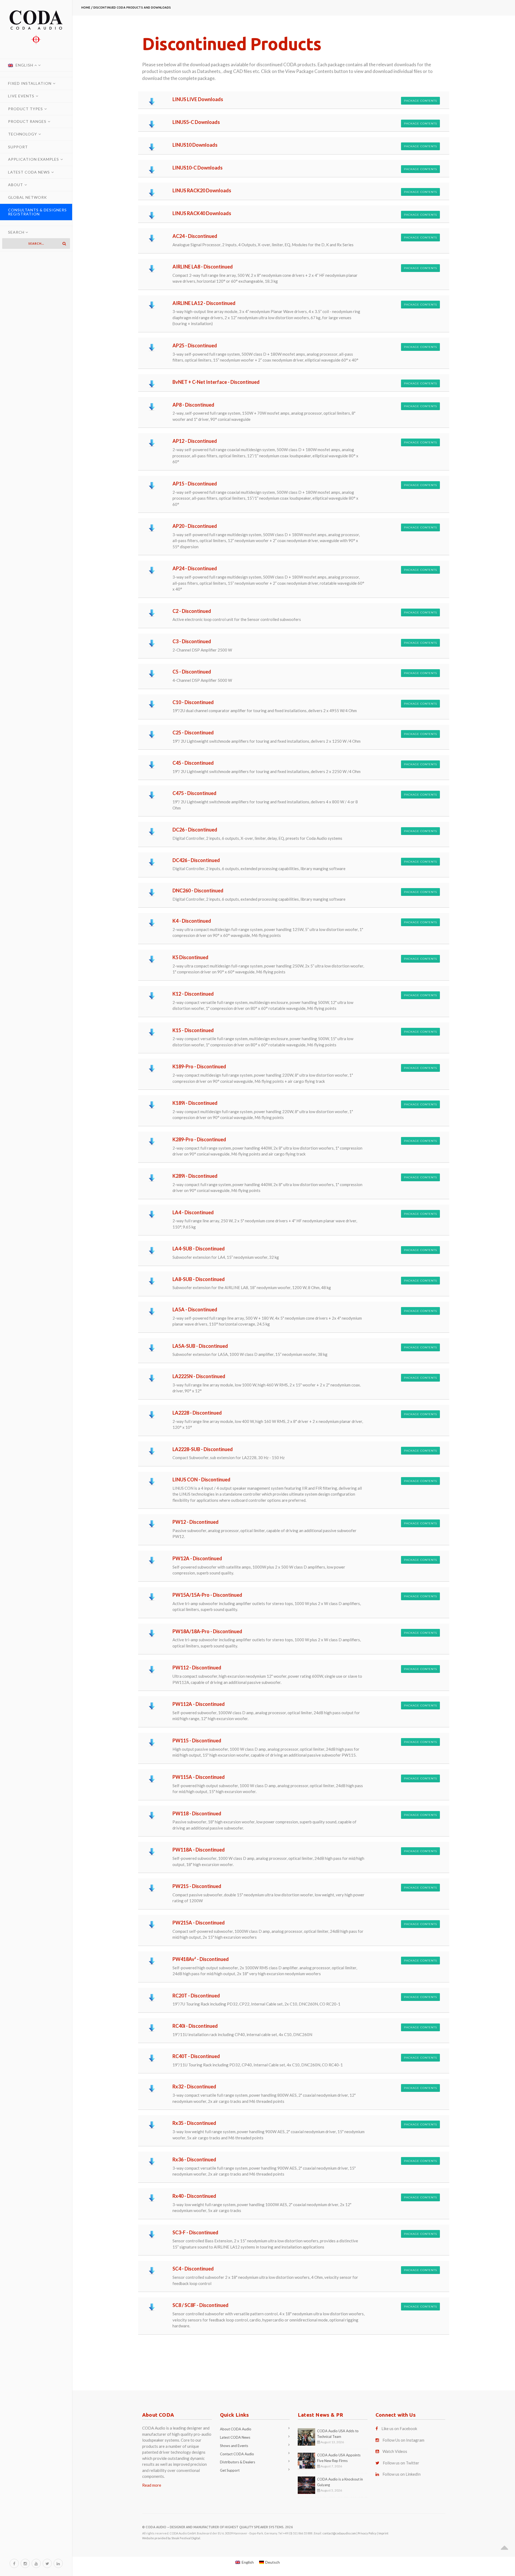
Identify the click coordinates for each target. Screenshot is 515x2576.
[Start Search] (64, 244)
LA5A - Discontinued (195, 1309)
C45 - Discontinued (193, 763)
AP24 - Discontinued (195, 568)
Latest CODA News (29, 172)
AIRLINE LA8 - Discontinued (203, 267)
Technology (23, 134)
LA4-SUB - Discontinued (199, 1249)
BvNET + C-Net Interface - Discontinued (216, 382)
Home (86, 8)
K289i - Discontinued (195, 1176)
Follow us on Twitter (401, 2463)
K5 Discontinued (190, 957)
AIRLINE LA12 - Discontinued (204, 303)
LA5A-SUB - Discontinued (200, 1346)
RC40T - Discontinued (196, 2056)
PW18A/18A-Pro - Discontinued (207, 1631)
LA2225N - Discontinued (199, 1376)
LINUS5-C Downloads (196, 122)
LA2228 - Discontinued (197, 1413)
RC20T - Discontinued (196, 1996)
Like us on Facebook (399, 2428)
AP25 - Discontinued (195, 345)
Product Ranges (27, 121)
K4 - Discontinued (192, 921)
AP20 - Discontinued (195, 526)
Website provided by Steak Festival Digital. (171, 2538)
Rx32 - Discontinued (194, 2086)
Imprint (383, 2533)
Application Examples (34, 159)
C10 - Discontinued (193, 702)
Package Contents (420, 101)
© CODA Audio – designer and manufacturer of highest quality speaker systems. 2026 (218, 2527)
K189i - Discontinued (195, 1103)
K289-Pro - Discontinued (199, 1139)
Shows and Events (234, 2446)
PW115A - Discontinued (199, 1777)
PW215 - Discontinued (197, 1886)
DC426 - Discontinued (196, 860)
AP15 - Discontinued (195, 484)
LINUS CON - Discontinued (201, 1480)
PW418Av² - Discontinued (201, 1959)
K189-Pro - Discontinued (199, 1066)
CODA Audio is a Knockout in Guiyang (340, 2482)
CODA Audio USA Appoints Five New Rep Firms (339, 2458)
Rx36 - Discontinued (194, 2159)
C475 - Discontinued (194, 793)
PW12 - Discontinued (196, 1522)
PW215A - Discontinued (199, 1923)
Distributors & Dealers (238, 2462)
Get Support (230, 2470)
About (16, 185)
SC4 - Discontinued (193, 2269)
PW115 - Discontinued (197, 1740)
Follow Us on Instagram (403, 2440)
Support (18, 147)
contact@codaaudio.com (339, 2533)
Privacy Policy (367, 2533)
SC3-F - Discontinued (195, 2232)
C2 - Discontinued (192, 611)
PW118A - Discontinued (199, 1850)
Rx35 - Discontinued (194, 2123)
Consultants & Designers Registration (37, 212)
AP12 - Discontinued (195, 441)
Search (17, 232)
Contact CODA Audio (237, 2454)
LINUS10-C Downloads (198, 168)
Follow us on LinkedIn (402, 2474)
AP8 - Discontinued (193, 405)
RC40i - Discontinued (195, 2026)
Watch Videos (395, 2451)
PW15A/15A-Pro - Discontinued (207, 1595)
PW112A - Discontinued (199, 1704)
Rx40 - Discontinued (194, 2196)
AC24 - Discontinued (195, 236)
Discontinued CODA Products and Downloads (132, 8)
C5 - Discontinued (192, 672)
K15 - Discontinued (193, 1030)
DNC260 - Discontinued (198, 890)
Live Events (21, 96)
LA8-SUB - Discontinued (199, 1279)
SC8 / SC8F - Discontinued (201, 2305)
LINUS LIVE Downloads (198, 99)
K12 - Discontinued (193, 994)
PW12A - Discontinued (197, 1558)
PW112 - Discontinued (197, 1668)
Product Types (25, 109)
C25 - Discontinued (193, 733)
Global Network (27, 197)
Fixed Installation (30, 83)
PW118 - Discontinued (197, 1813)
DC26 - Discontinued (195, 830)
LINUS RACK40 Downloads (202, 213)
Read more (152, 2485)
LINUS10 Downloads (195, 145)
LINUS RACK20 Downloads (202, 190)
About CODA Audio (236, 2429)
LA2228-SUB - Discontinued (203, 1449)
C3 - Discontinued (192, 641)
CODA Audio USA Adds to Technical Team (338, 2434)
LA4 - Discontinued (193, 1212)
